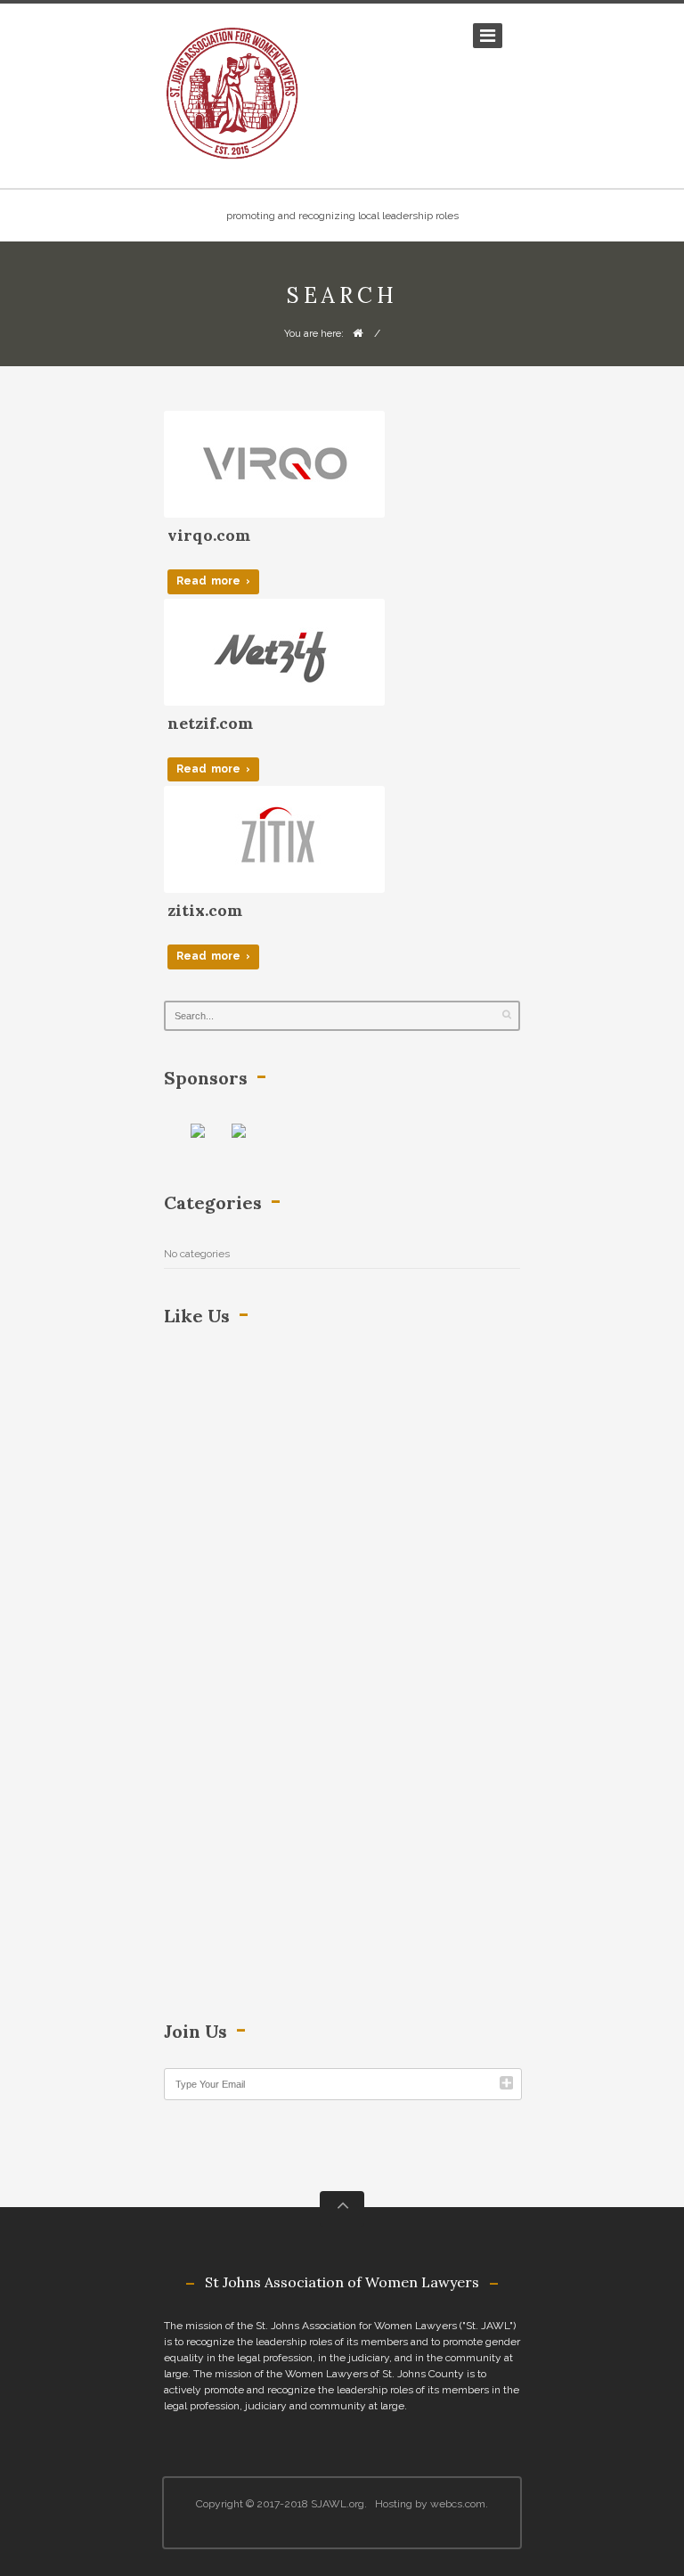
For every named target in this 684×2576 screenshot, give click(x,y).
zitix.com (205, 910)
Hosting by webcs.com (430, 2504)
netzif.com (210, 723)
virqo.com (209, 535)
